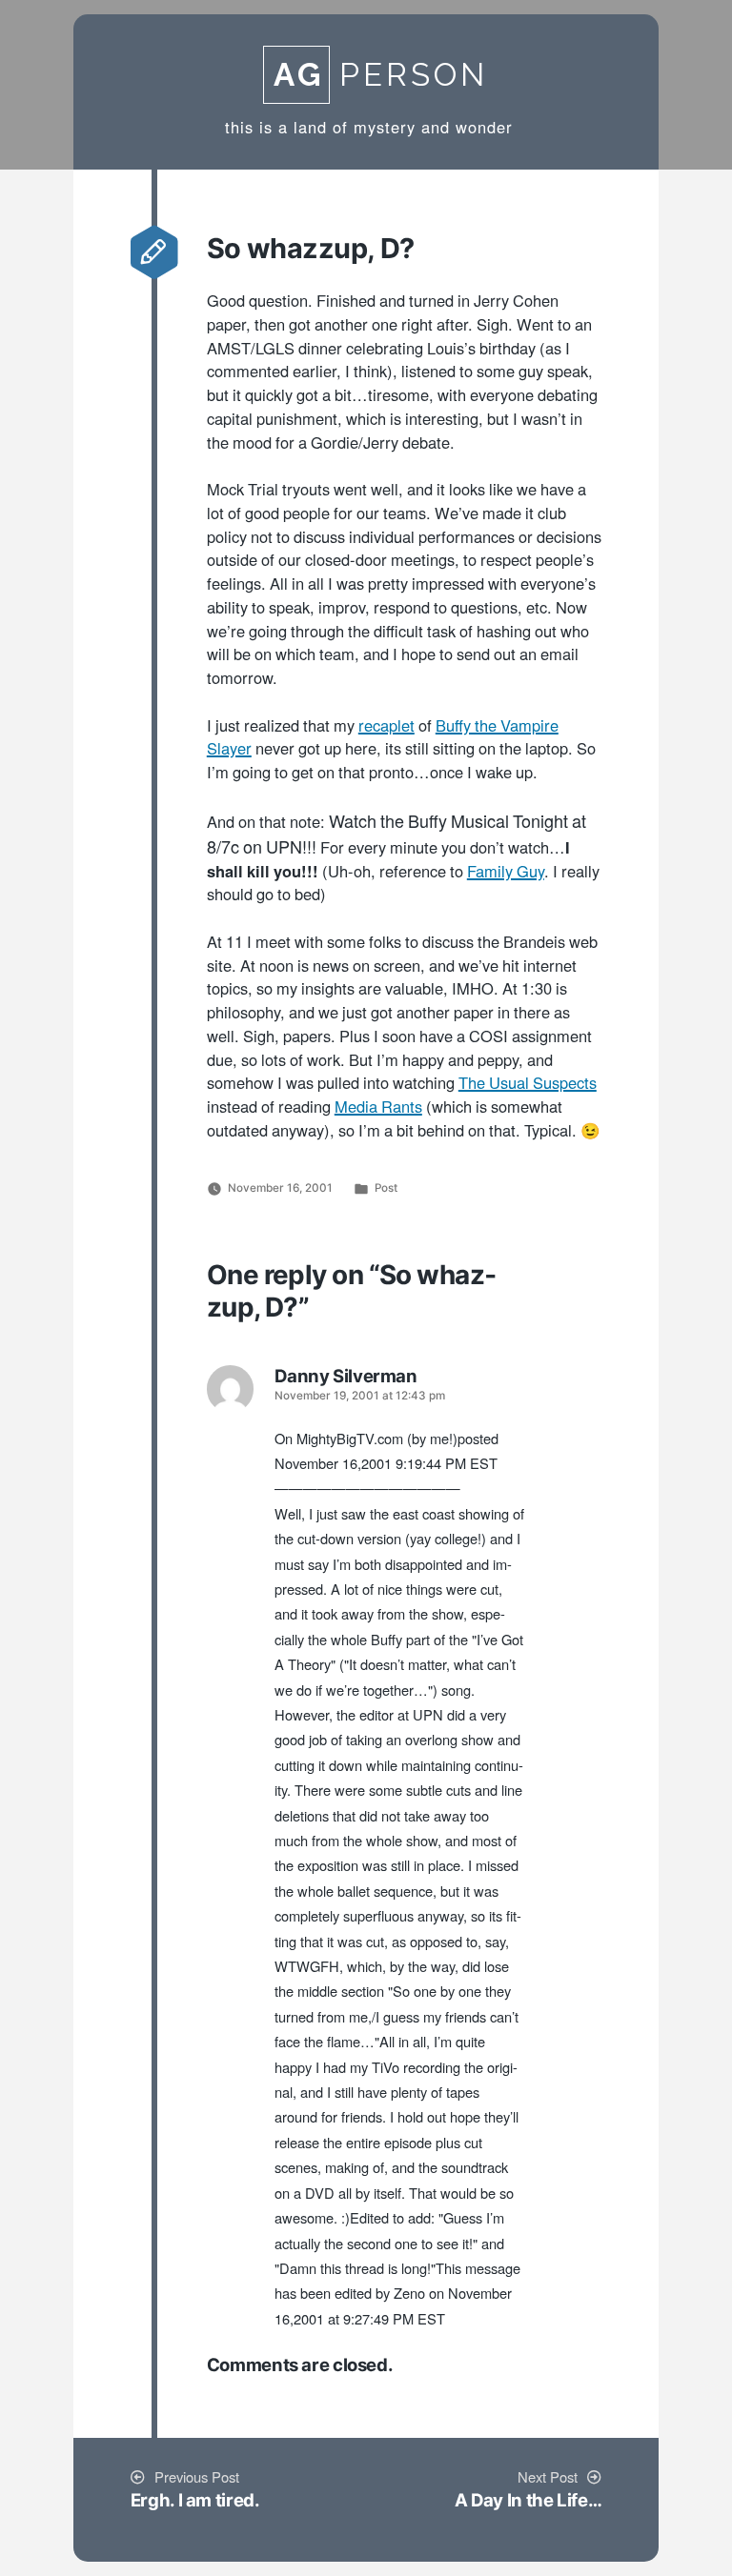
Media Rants (378, 1108)
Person (381, 75)
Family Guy (506, 873)
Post (386, 1188)
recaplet (386, 727)
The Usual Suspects (528, 1084)
